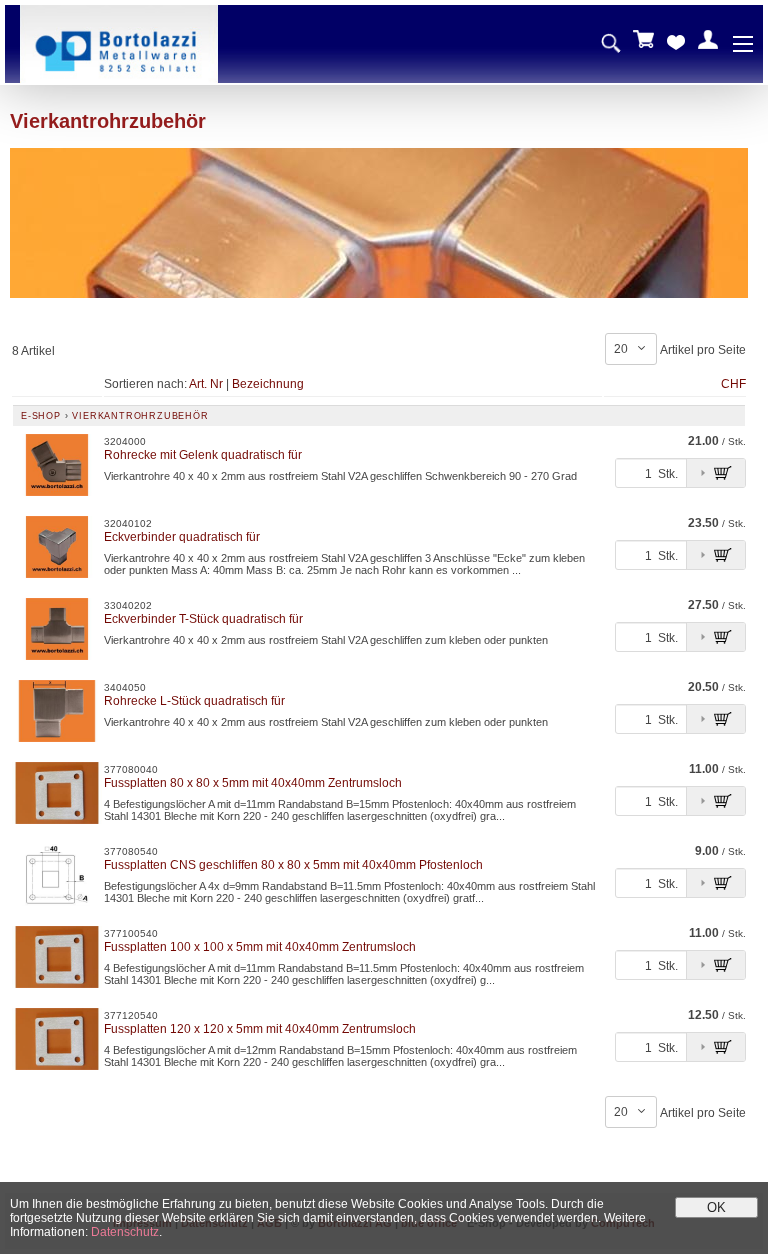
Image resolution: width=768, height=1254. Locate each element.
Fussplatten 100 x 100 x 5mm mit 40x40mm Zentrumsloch (260, 947)
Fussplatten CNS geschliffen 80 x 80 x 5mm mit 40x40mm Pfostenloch (293, 865)
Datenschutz (125, 1232)
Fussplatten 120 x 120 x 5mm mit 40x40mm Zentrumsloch (260, 1029)
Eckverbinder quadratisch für (182, 537)
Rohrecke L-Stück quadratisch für (194, 701)
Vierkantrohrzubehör (140, 416)
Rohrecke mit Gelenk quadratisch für (203, 455)
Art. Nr (206, 384)
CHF (733, 384)
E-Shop (41, 416)
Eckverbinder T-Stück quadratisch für (203, 619)
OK (716, 1207)
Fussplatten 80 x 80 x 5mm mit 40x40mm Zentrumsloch (253, 783)
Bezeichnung (268, 384)
